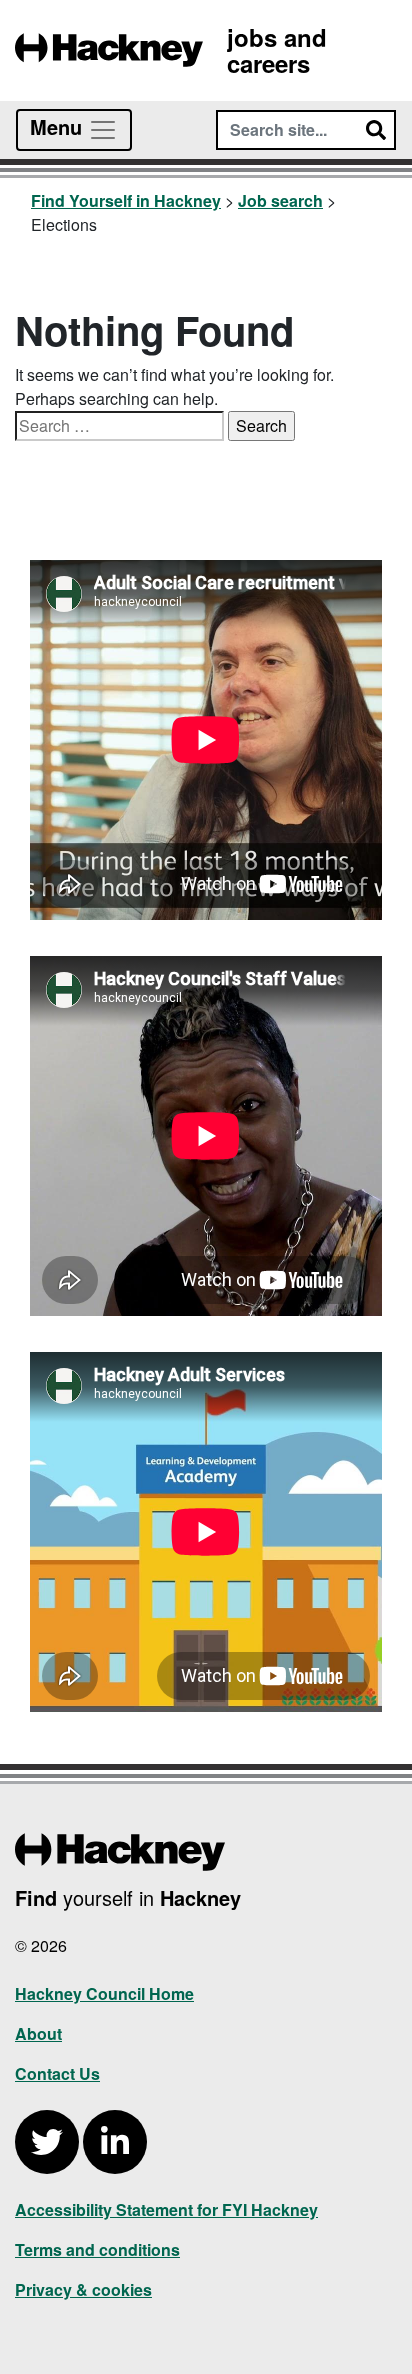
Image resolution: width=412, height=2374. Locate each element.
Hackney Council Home (104, 1993)
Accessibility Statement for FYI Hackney (166, 2209)
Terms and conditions (97, 2249)
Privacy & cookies (83, 2289)
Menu (59, 126)
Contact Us (57, 2073)
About (38, 2033)
